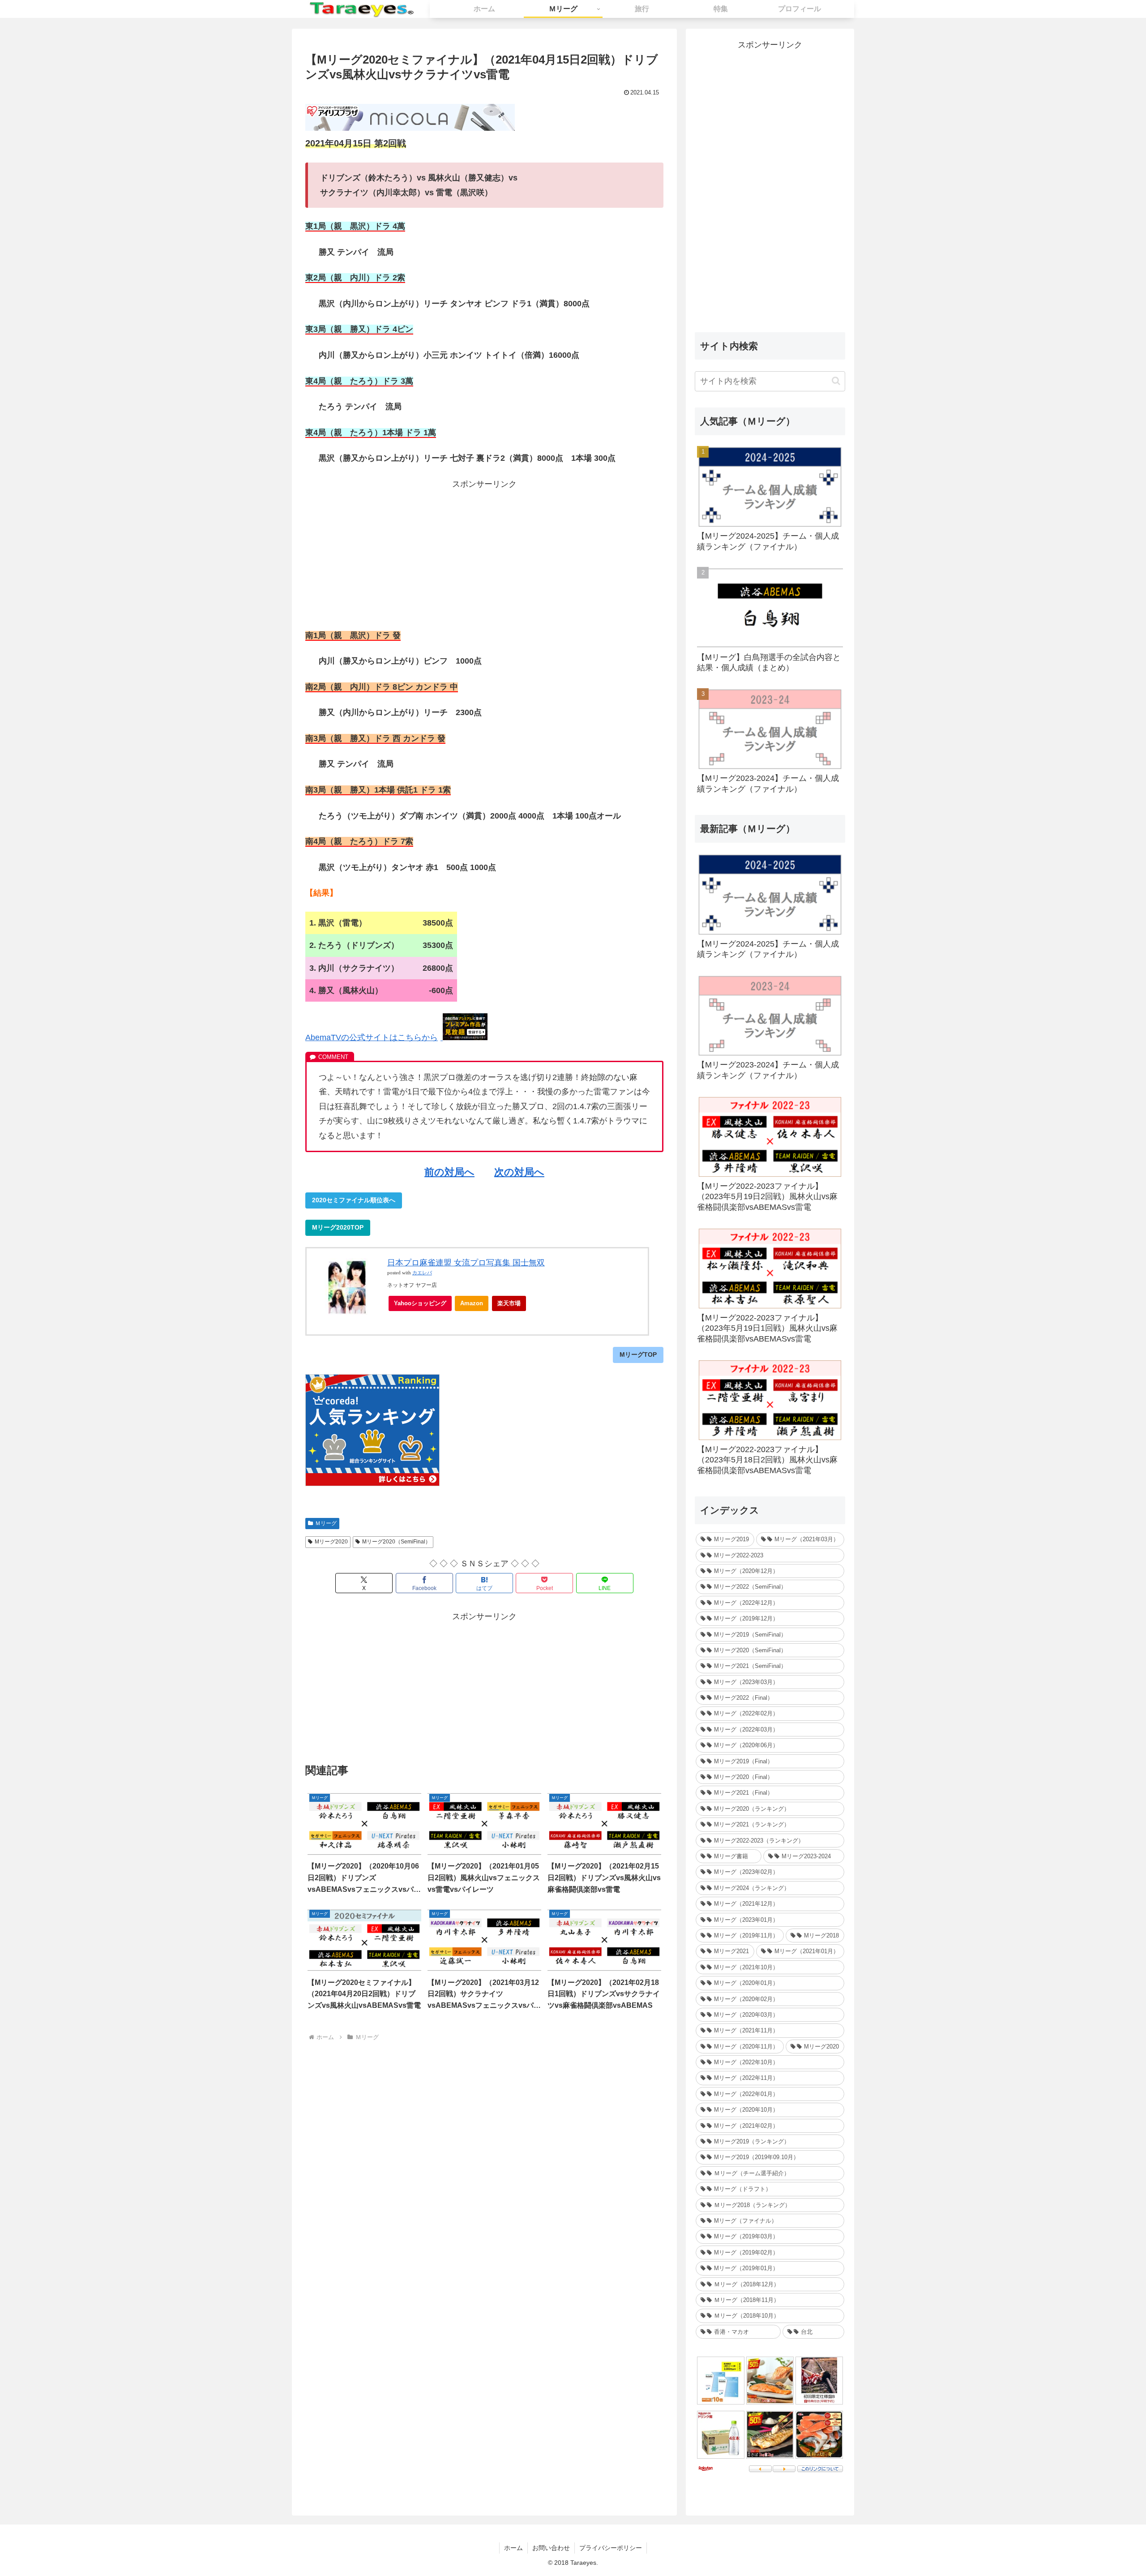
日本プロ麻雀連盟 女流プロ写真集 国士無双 (466, 1263)
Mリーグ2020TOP (338, 1227)
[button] (836, 381)
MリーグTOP (638, 1354)
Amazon (472, 1303)
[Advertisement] (484, 554)
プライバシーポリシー (611, 2548)
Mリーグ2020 (331, 1542)
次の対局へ (519, 1172)
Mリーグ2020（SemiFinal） (396, 1542)
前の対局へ (449, 1172)
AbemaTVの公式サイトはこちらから (372, 1037)
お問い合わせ (551, 2548)
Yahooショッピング (420, 1303)
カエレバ (422, 1273)
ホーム (513, 2548)
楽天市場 (509, 1303)
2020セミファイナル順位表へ (354, 1200)
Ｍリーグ (326, 1523)
